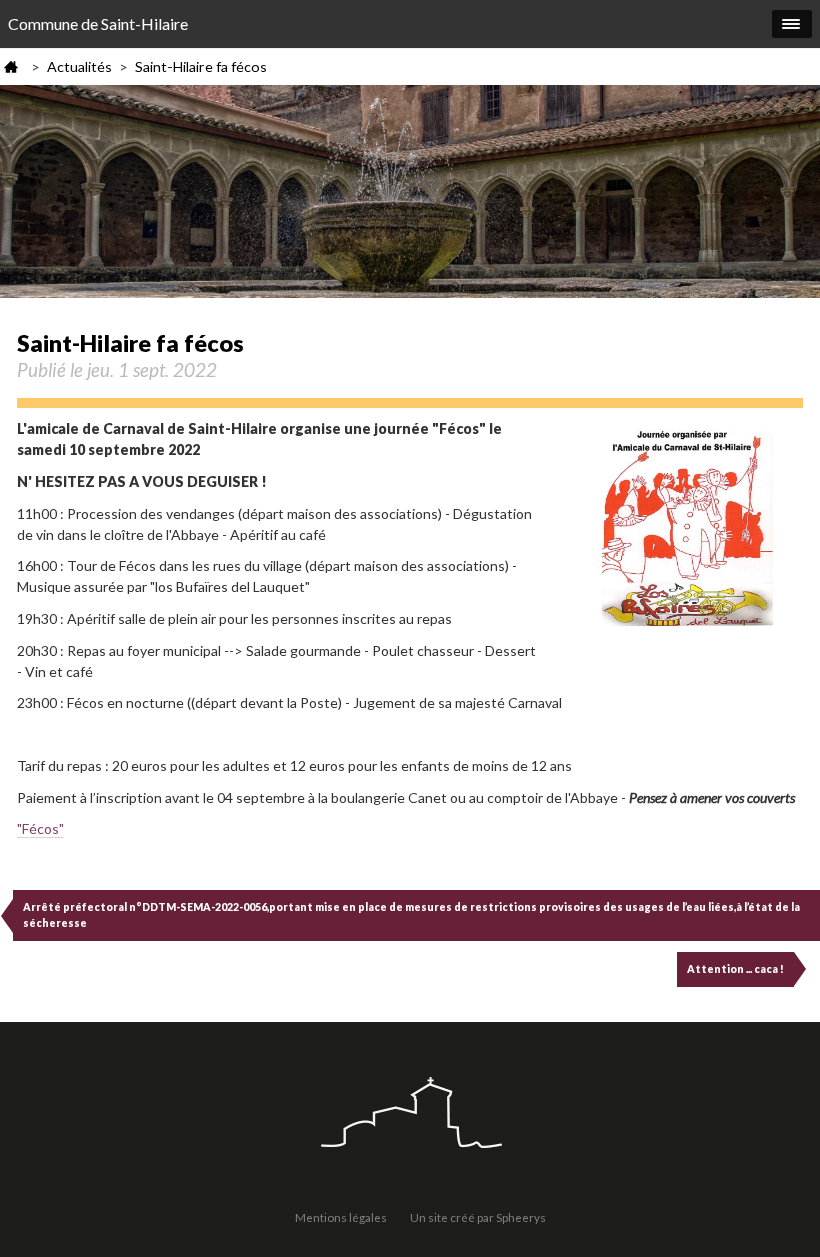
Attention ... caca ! (735, 969)
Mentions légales (341, 1217)
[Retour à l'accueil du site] (410, 1114)
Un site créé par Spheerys (478, 1217)
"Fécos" (40, 828)
